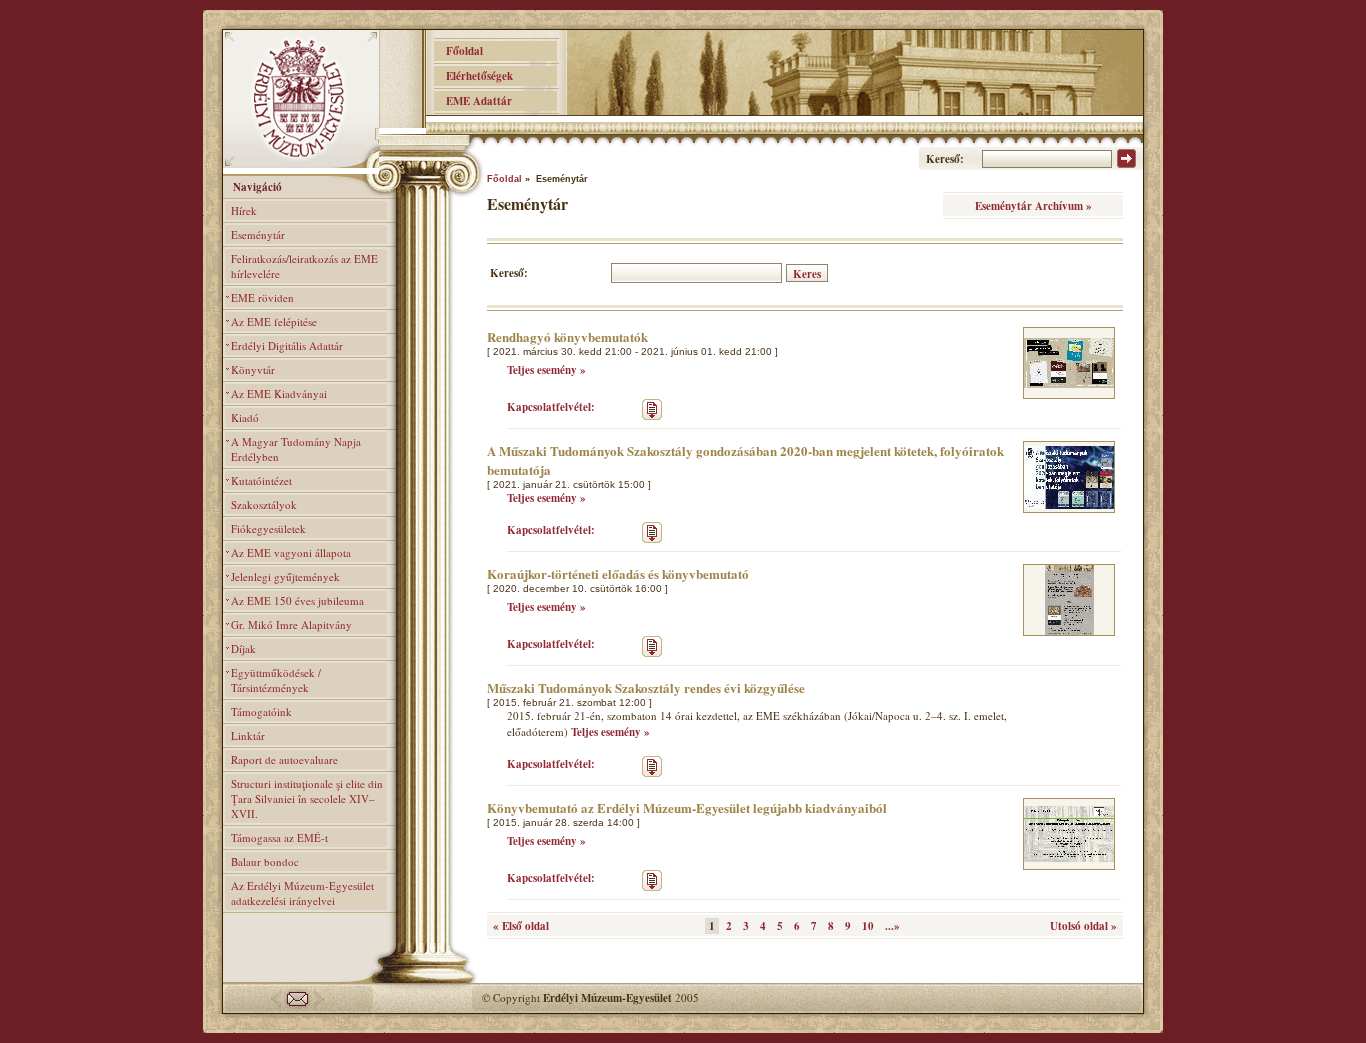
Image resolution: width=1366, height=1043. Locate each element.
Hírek (244, 210)
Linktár (248, 735)
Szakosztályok (264, 504)
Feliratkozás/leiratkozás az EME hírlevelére (304, 266)
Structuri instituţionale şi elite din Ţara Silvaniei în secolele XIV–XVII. (307, 798)
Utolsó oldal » (1083, 926)
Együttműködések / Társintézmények (276, 680)
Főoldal (458, 51)
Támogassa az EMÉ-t (279, 837)
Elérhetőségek (473, 76)
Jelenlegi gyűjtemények (285, 576)
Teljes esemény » (546, 370)
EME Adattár (473, 101)
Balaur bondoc (265, 861)
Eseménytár (258, 234)
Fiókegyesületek (268, 528)
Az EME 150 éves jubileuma (297, 600)
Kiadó (245, 417)
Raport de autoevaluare (284, 759)
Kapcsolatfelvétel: (551, 407)
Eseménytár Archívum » (1033, 206)
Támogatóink (261, 711)
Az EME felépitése (274, 321)
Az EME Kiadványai (279, 393)
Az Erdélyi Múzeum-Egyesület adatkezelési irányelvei (302, 893)
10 (868, 926)
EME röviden (262, 297)
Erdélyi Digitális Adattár (287, 345)
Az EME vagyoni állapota (291, 552)
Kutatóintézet (261, 480)
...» (892, 926)
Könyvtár (253, 369)
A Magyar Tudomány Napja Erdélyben (296, 449)
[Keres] (1126, 164)
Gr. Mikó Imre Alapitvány (291, 624)
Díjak (243, 648)
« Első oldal (521, 926)
